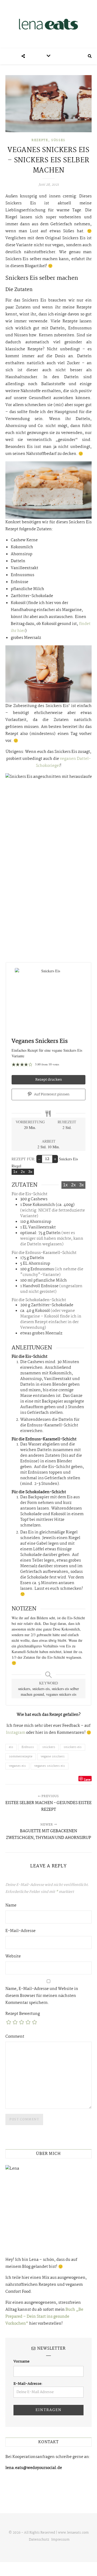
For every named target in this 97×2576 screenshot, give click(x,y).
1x (15, 1172)
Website (13, 1956)
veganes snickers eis (50, 1766)
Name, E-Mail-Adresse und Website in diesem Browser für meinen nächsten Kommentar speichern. (42, 1996)
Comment (15, 2037)
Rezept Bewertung (23, 2014)
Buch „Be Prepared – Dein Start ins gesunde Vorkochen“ (44, 2317)
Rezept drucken (49, 1080)
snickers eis (73, 1747)
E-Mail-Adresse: (28, 2384)
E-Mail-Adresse (20, 1931)
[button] (14, 1064)
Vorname (21, 2361)
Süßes (58, 140)
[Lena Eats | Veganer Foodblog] (48, 24)
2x (23, 1172)
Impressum (60, 2540)
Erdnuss (28, 1747)
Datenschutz (39, 2540)
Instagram (16, 1733)
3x (30, 1172)
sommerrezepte (21, 1757)
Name (11, 1905)
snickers (49, 1747)
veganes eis (17, 1766)
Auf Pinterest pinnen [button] (51, 1094)
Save (87, 1779)
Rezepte (40, 140)
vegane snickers (53, 1757)
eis (11, 1747)
